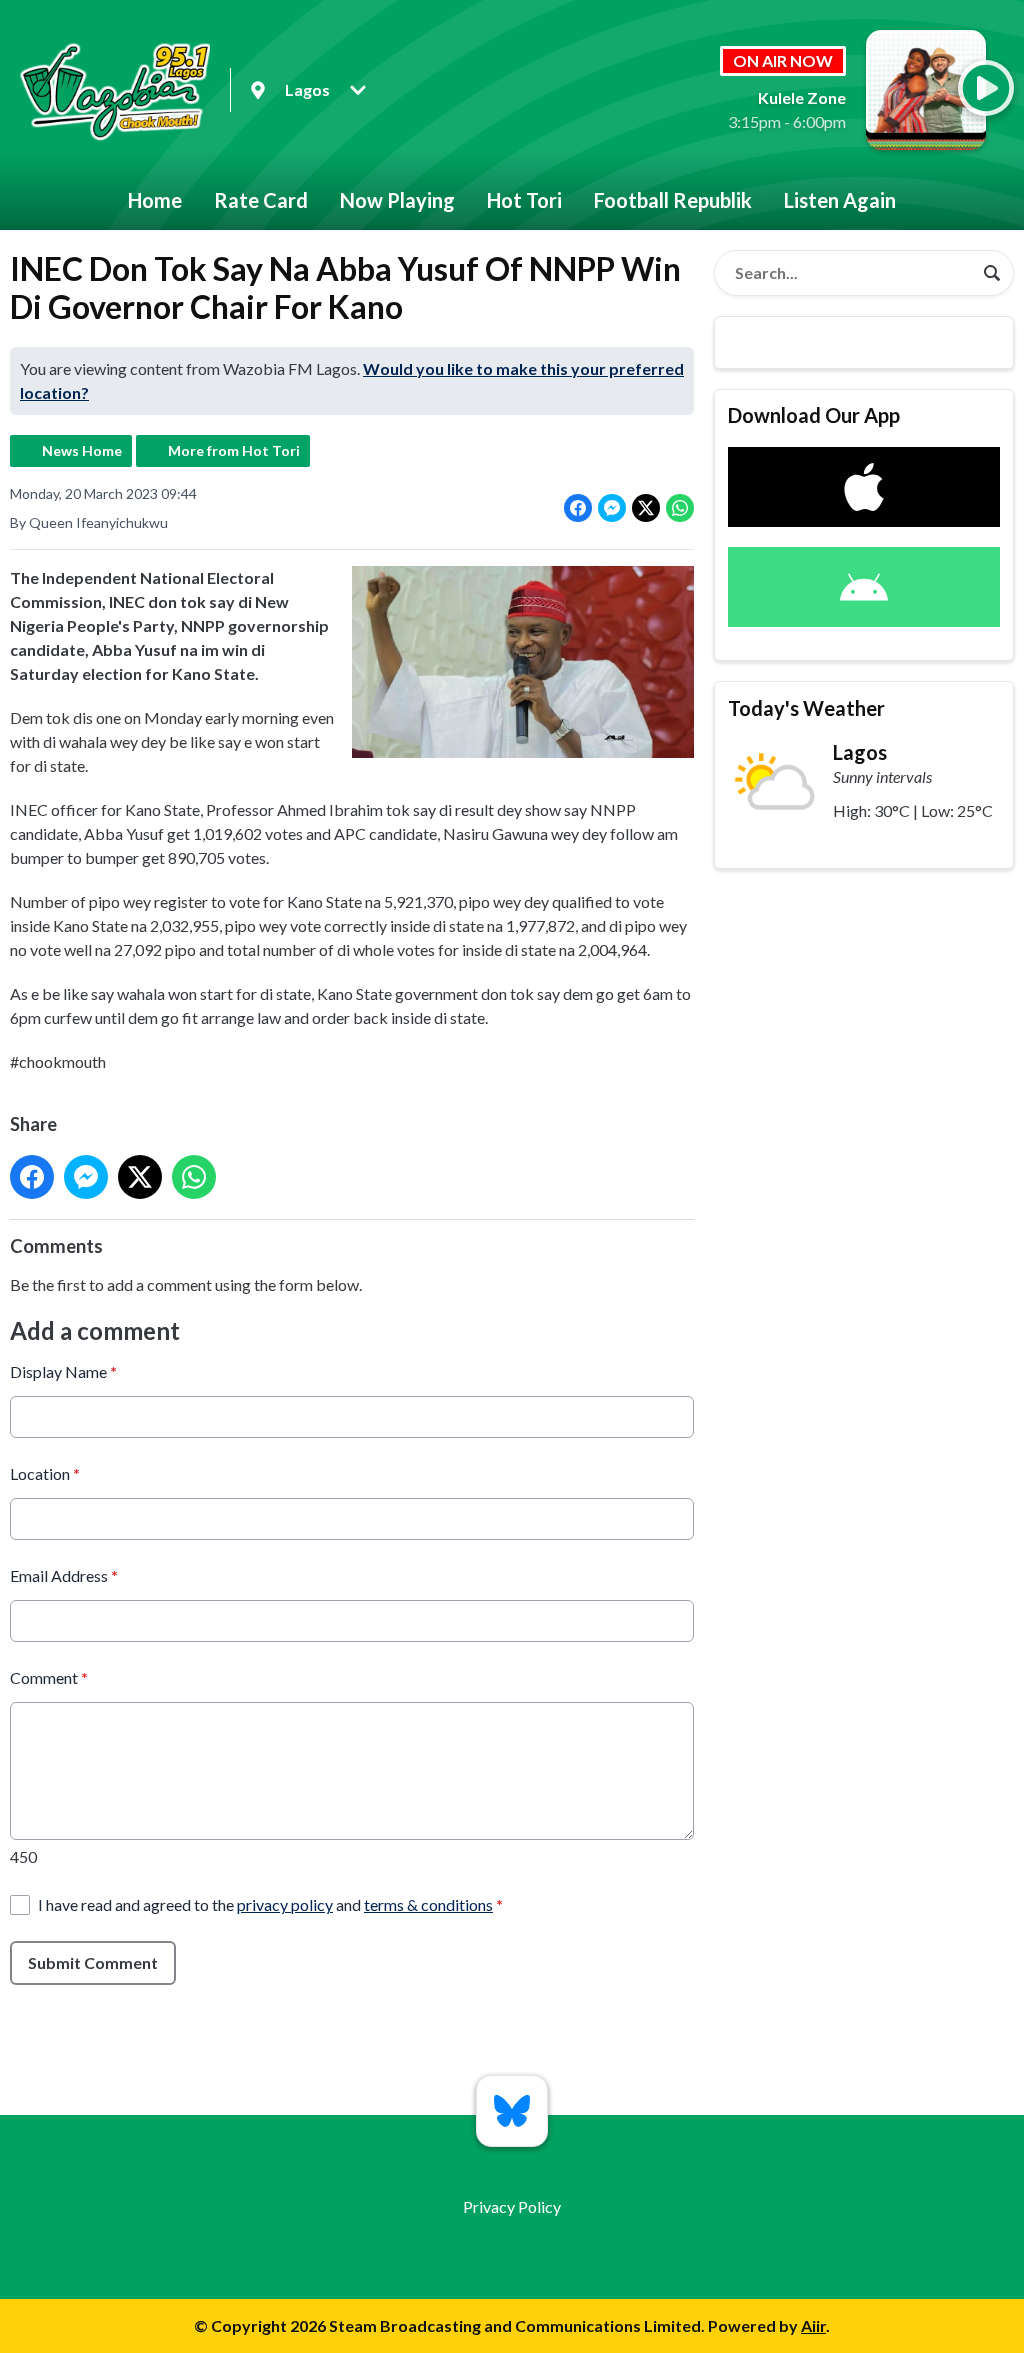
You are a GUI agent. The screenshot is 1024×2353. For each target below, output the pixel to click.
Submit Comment (93, 1962)
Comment (49, 1677)
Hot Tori (524, 200)
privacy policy (285, 1904)
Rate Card (261, 200)
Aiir (813, 2325)
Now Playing (397, 200)
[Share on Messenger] (612, 508)
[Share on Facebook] (578, 508)
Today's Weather (806, 708)
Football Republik (673, 200)
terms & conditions (428, 1904)
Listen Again (840, 200)
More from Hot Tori (234, 450)
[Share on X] (646, 508)
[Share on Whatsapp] (680, 508)
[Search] (992, 273)
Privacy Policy (512, 2206)
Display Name (63, 1371)
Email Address (64, 1575)
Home (155, 200)
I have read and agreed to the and (270, 1904)
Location (45, 1473)
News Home (82, 450)
